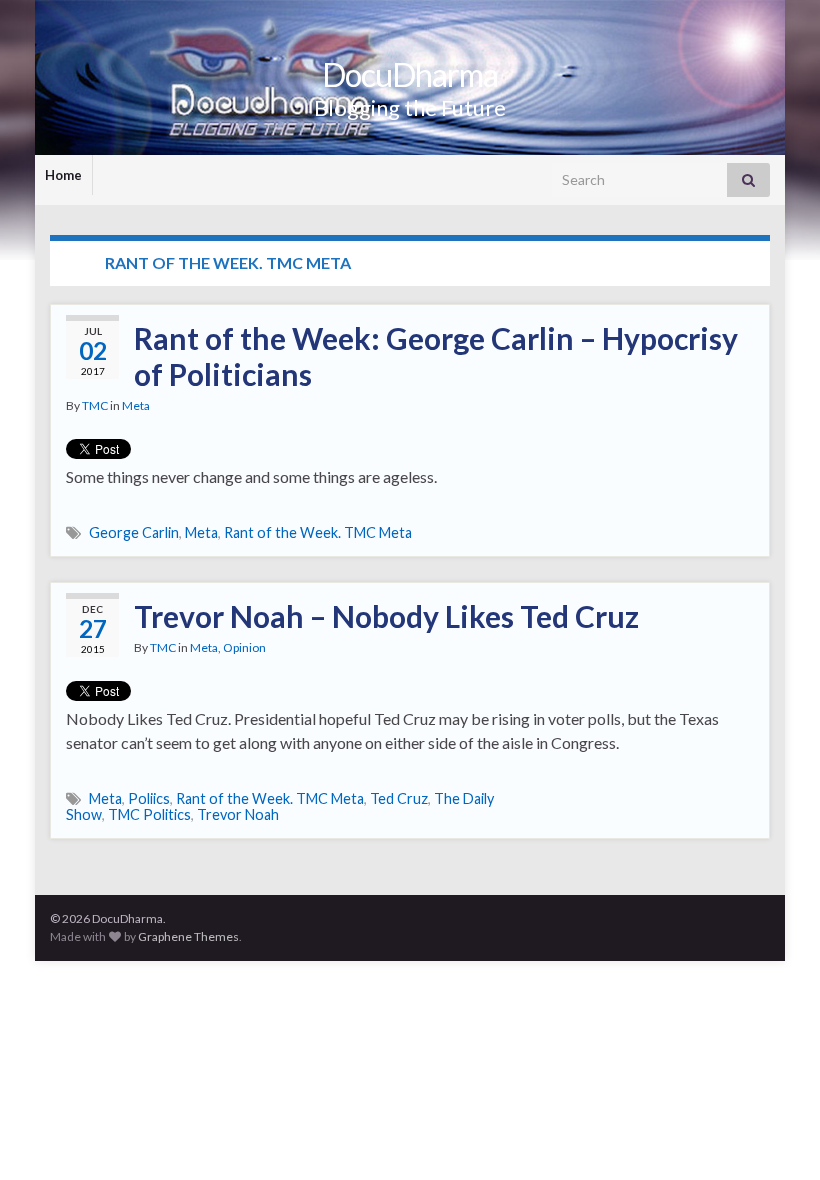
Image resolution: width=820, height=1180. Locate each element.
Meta (136, 405)
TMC (95, 405)
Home (63, 175)
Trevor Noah (238, 814)
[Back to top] (775, 1135)
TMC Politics (149, 814)
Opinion (244, 647)
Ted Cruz (399, 798)
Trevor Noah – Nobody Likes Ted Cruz (386, 616)
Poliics (149, 798)
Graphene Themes (188, 936)
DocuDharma (410, 74)
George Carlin (134, 532)
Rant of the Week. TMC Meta (318, 532)
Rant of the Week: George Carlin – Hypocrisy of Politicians (436, 356)
